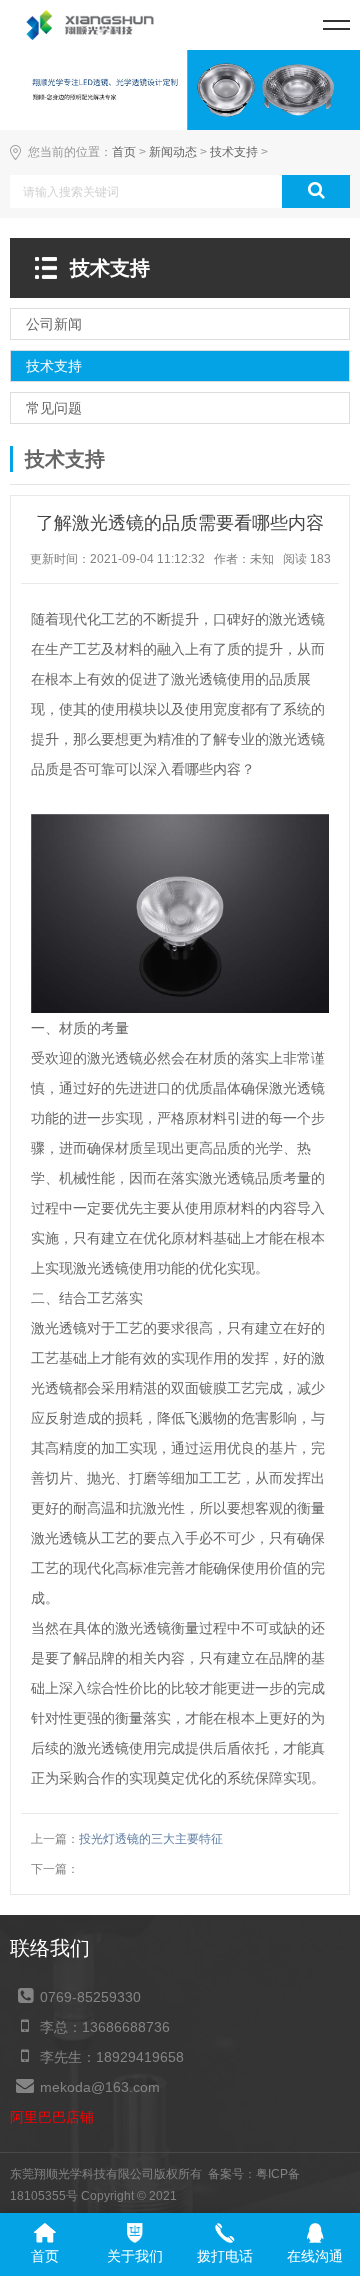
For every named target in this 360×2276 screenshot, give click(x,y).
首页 (124, 152)
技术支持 (234, 152)
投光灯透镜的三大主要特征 (151, 1839)
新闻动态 (173, 152)
